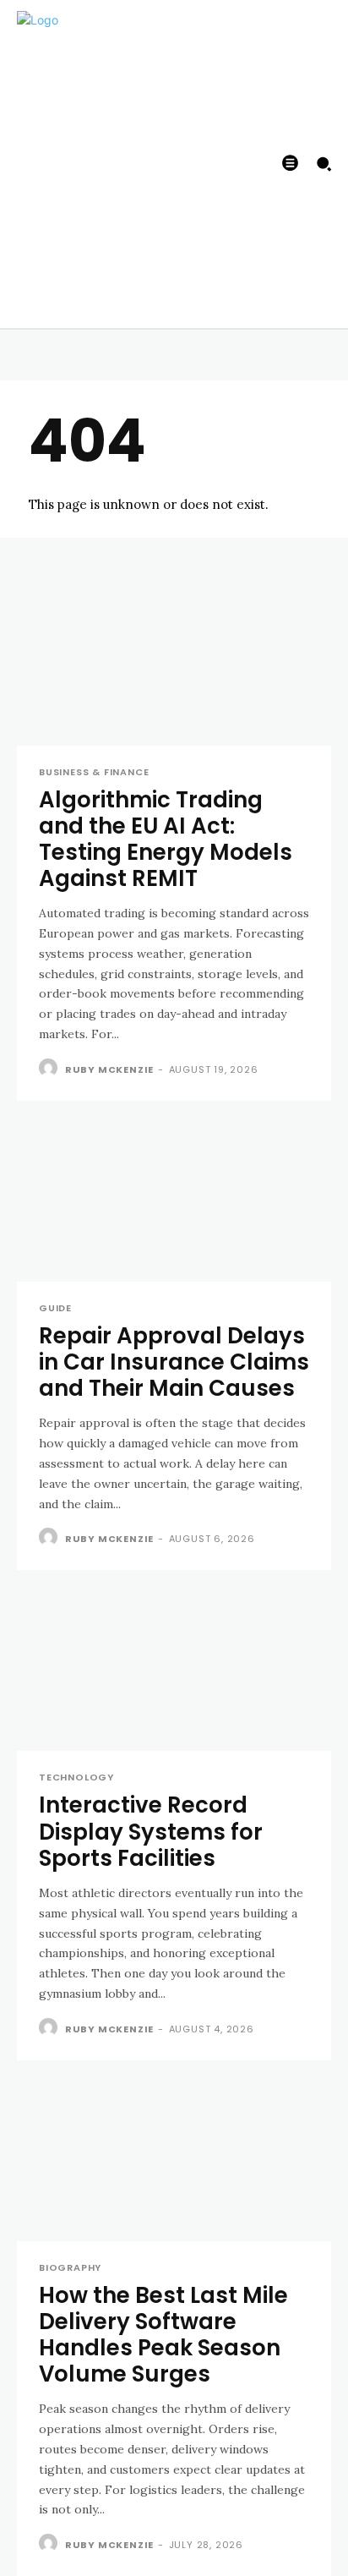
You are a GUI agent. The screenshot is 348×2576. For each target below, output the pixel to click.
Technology (76, 1777)
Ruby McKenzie (109, 1069)
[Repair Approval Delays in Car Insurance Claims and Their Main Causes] (174, 1203)
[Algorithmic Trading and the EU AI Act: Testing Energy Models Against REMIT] (174, 667)
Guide (55, 1308)
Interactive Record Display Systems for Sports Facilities (151, 1831)
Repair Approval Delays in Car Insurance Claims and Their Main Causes (174, 1362)
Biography (70, 2268)
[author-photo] (50, 1069)
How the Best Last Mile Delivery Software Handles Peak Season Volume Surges (163, 2335)
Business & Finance (94, 772)
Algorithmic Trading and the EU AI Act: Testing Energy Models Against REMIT (166, 840)
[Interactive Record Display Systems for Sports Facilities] (174, 1672)
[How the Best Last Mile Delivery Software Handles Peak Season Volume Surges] (174, 2163)
